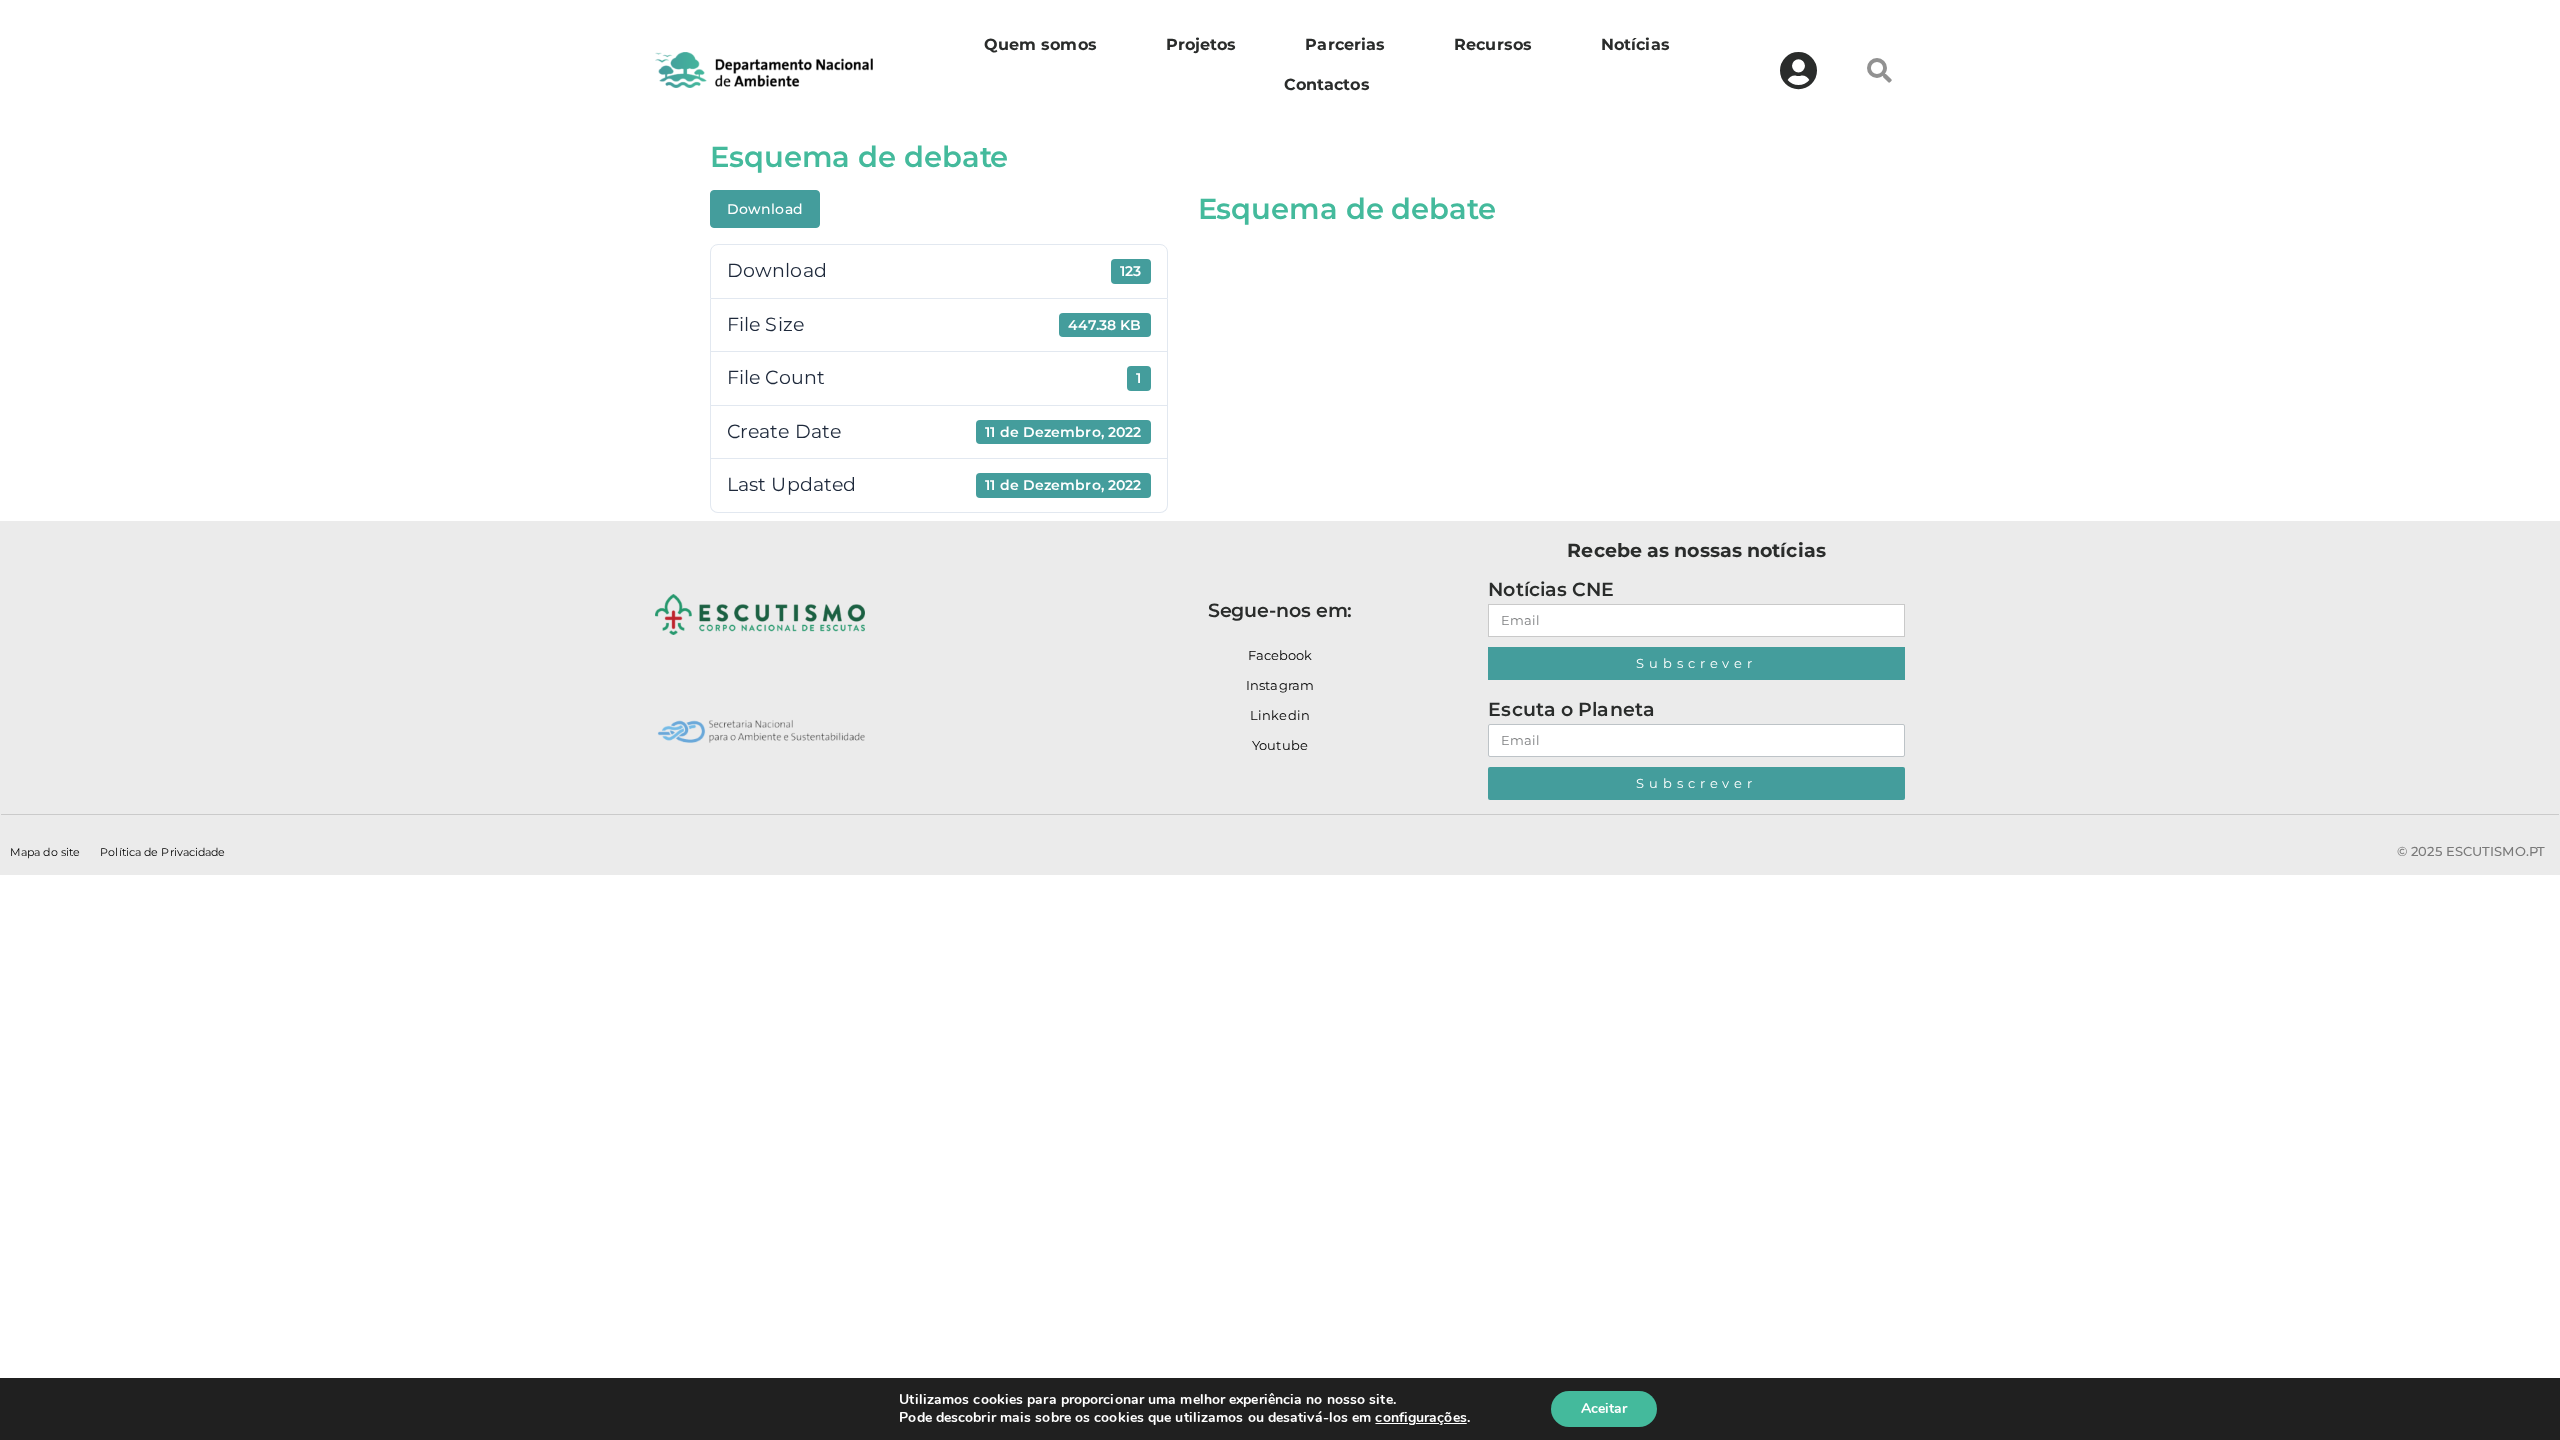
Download (765, 209)
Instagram (1280, 685)
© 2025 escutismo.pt (2471, 851)
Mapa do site (45, 852)
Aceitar (1604, 1408)
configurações (1420, 1418)
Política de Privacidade (162, 852)
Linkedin (1280, 715)
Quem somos (1040, 44)
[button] (1880, 70)
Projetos (1201, 44)
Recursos (1493, 44)
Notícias (1635, 44)
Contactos (1327, 84)
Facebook (1280, 655)
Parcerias (1345, 44)
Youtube (1280, 745)
